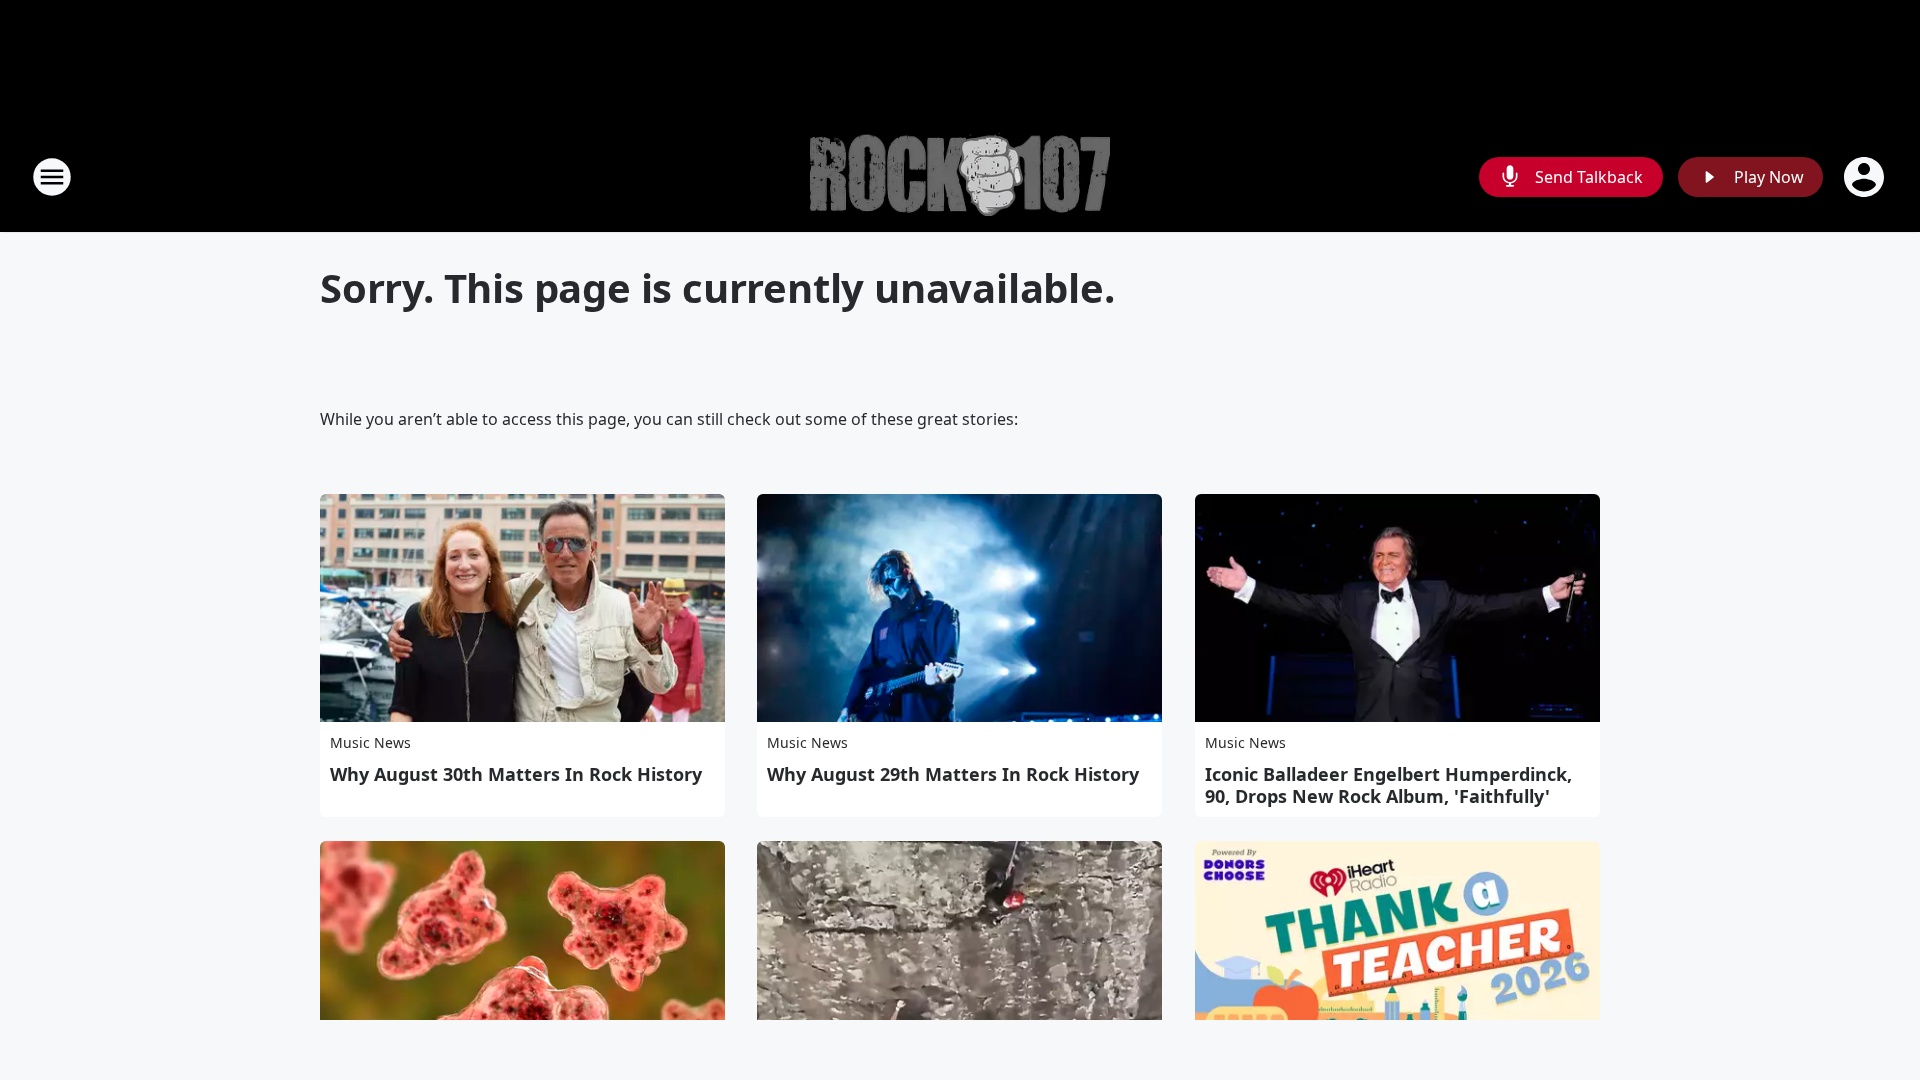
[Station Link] (960, 177)
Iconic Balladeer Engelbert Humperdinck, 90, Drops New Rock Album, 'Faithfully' (1388, 785)
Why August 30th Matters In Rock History (516, 774)
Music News (370, 742)
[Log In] (1866, 177)
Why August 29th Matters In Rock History (953, 774)
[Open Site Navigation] (52, 177)
